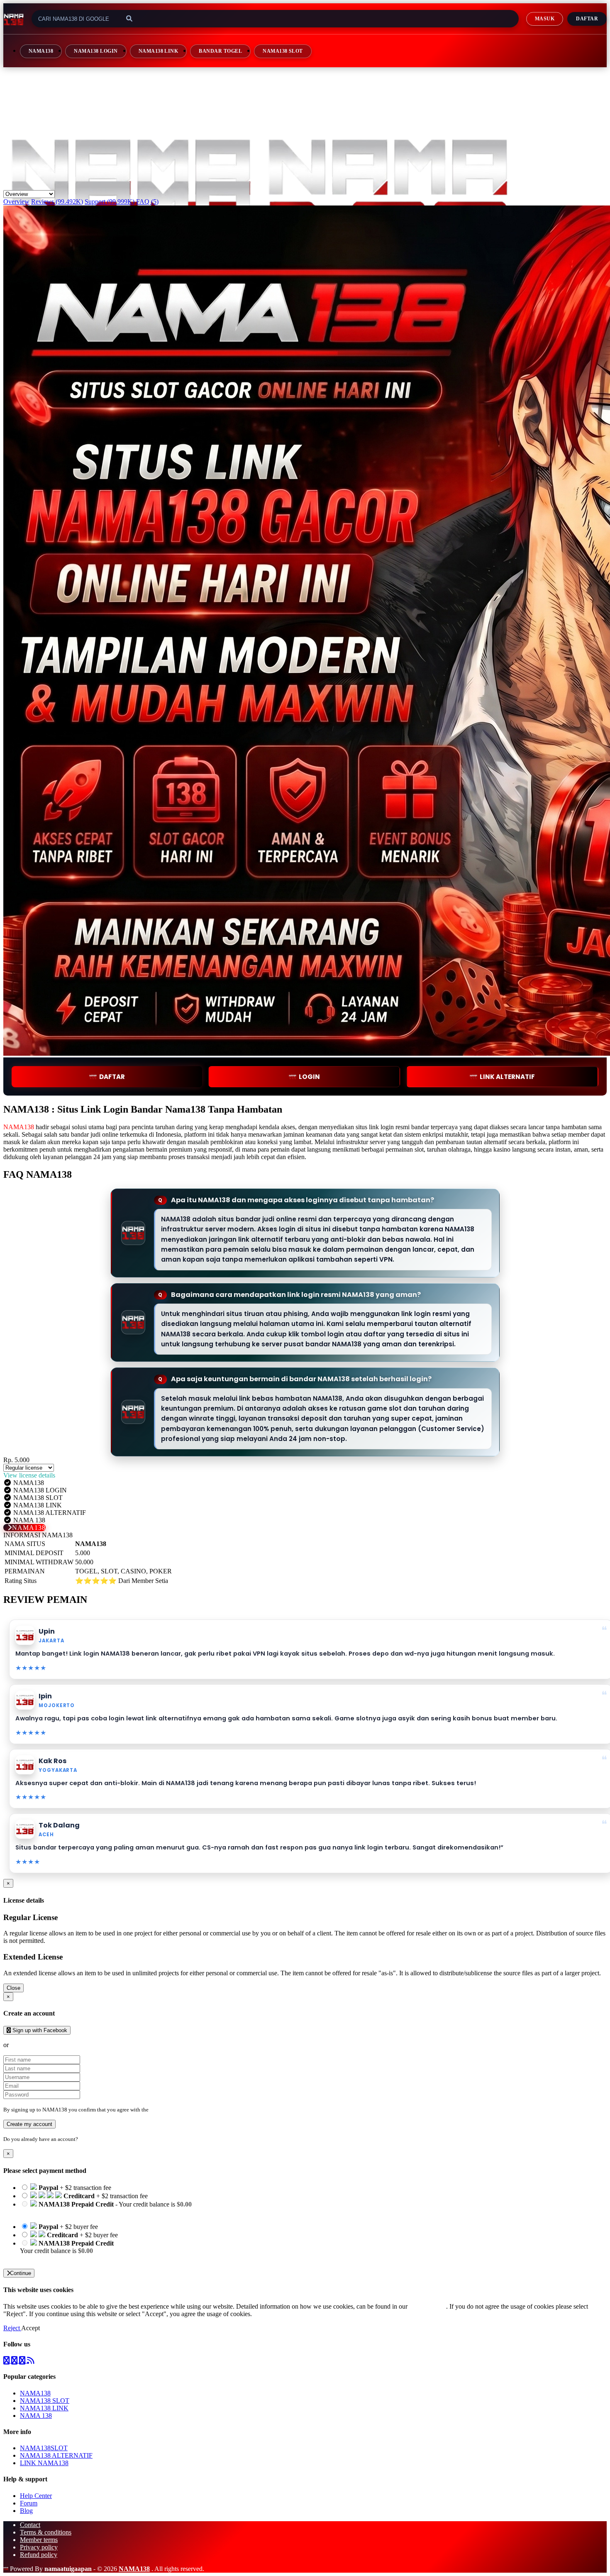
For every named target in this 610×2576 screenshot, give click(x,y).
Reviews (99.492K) (57, 202)
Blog (26, 2511)
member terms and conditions (183, 2110)
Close (13, 1988)
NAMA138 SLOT (283, 51)
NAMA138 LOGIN (96, 51)
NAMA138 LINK (159, 51)
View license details (29, 1475)
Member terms (39, 2540)
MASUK (545, 19)
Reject (12, 2328)
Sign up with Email (36, 2045)
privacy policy (428, 2306)
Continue (21, 2273)
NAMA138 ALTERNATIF (56, 2455)
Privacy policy (39, 2547)
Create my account (29, 2124)
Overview (16, 202)
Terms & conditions (46, 2532)
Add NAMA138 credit (50, 2258)
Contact (30, 2525)
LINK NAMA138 (44, 2463)
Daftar (587, 19)
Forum (29, 2503)
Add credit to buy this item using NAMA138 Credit (88, 2212)
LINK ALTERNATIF (507, 1077)
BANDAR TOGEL (220, 51)
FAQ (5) (147, 202)
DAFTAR (112, 1077)
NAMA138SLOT (44, 2448)
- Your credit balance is (106, 2208)
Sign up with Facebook (39, 2030)
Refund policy (39, 2555)
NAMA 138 (36, 2416)
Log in (87, 2139)
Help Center (36, 2496)
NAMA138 (41, 51)
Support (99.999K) (110, 202)
